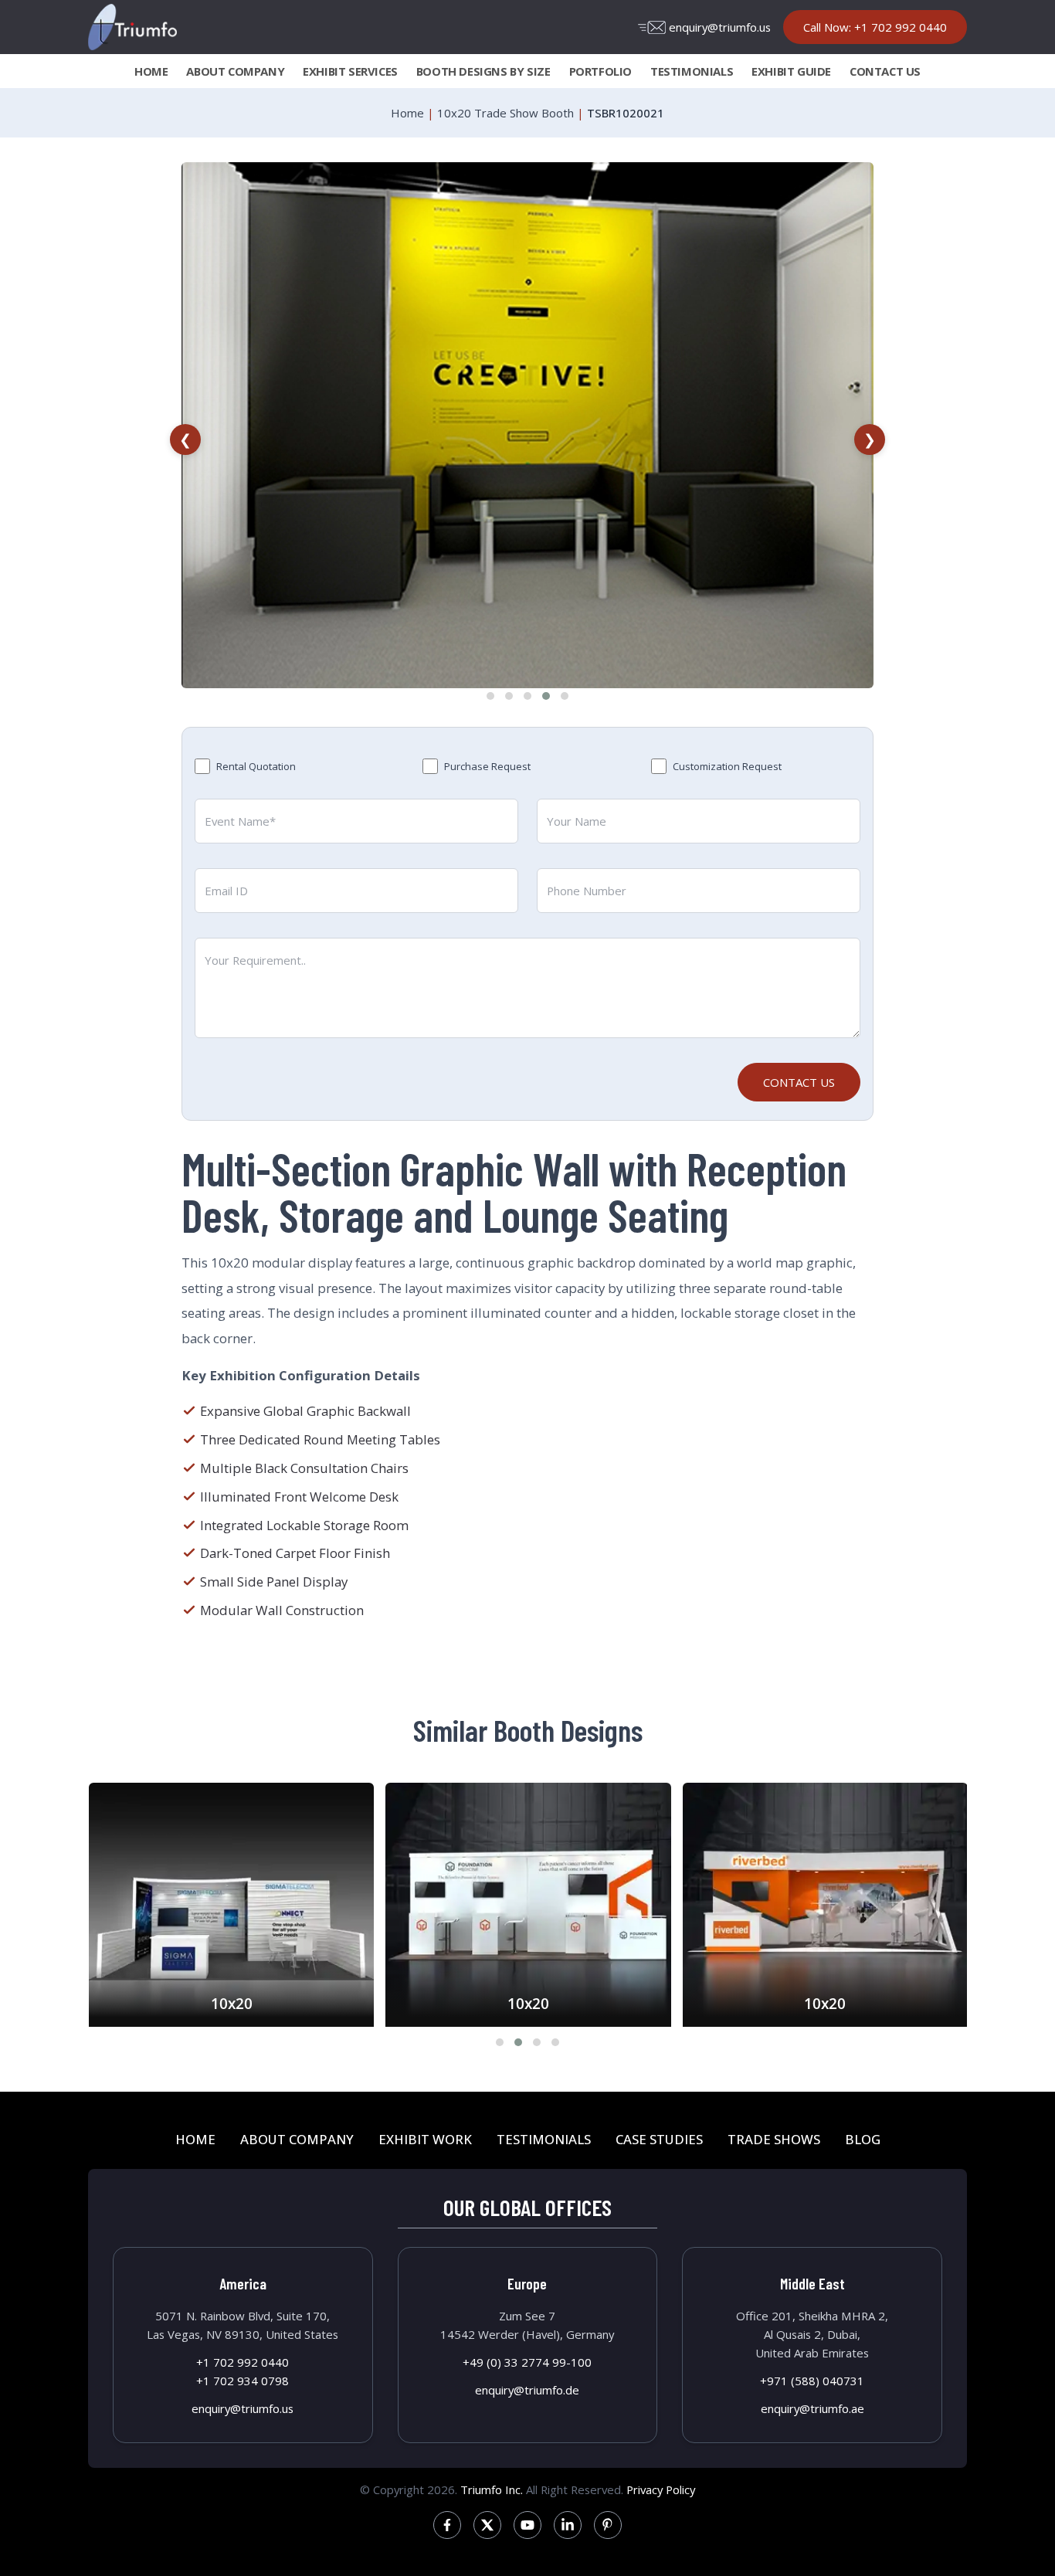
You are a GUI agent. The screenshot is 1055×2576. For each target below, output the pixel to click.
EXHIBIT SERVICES (350, 71)
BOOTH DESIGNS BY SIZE (483, 71)
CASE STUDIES (659, 2139)
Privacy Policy (661, 2489)
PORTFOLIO (600, 71)
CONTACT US (885, 71)
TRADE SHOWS (774, 2139)
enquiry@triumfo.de (527, 2390)
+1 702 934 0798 (243, 2381)
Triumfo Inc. (492, 2489)
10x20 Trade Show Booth (505, 113)
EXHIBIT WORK (425, 2139)
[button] (490, 696)
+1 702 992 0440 (243, 2362)
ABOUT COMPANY (235, 71)
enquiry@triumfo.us (720, 27)
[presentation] (185, 440)
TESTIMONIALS (692, 71)
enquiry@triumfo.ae (812, 2408)
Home (407, 113)
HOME (151, 71)
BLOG (863, 2139)
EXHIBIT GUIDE (791, 71)
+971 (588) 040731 (812, 2381)
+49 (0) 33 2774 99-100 (527, 2362)
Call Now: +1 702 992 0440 (875, 27)
